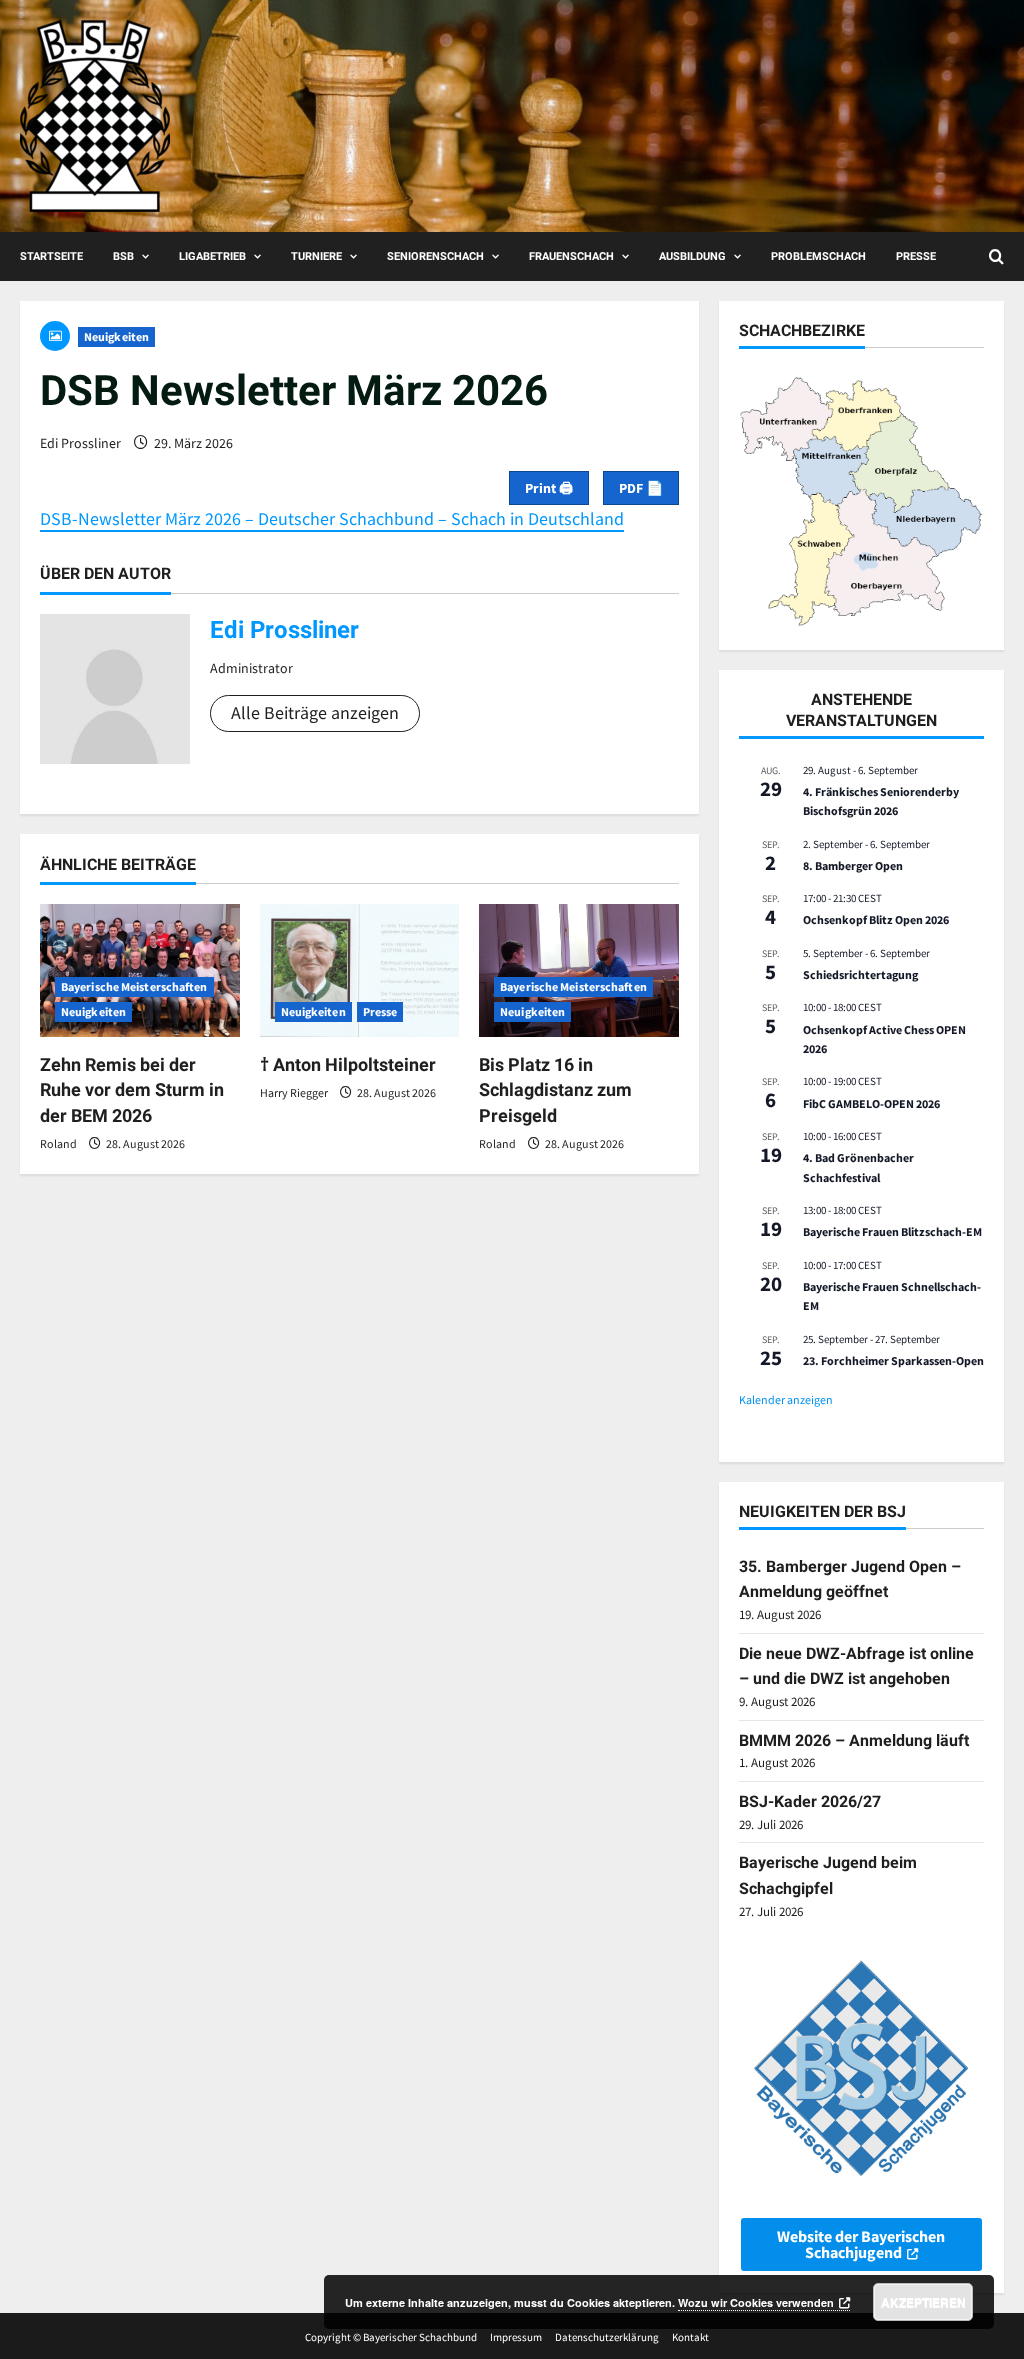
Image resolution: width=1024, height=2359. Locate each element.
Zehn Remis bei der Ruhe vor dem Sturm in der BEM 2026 (132, 1089)
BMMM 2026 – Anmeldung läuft (854, 1740)
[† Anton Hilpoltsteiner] (360, 970)
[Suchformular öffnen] (996, 256)
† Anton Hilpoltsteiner (348, 1064)
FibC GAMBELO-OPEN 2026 (871, 1103)
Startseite (51, 256)
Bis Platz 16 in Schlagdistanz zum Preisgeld (555, 1089)
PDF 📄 (641, 488)
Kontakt (690, 2337)
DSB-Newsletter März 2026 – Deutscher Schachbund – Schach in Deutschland (332, 518)
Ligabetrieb (212, 256)
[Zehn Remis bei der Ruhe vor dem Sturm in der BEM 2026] (140, 970)
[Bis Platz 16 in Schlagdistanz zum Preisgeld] (579, 970)
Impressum (516, 2337)
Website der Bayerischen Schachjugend (861, 2244)
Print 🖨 (549, 488)
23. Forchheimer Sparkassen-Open (893, 1360)
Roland (58, 1143)
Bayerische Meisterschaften (134, 986)
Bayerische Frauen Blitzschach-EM (892, 1231)
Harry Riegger (294, 1092)
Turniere (316, 256)
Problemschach (818, 256)
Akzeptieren (923, 2302)
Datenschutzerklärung (607, 2337)
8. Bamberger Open (853, 865)
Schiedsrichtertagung (860, 974)
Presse (916, 256)
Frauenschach (571, 256)
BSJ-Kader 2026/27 (810, 1801)
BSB (123, 256)
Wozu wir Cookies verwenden (756, 2302)
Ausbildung (692, 256)
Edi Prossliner (80, 443)
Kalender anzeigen (786, 1399)
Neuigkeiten (116, 336)
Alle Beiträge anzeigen (315, 712)
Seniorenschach (435, 256)
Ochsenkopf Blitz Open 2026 (876, 919)
